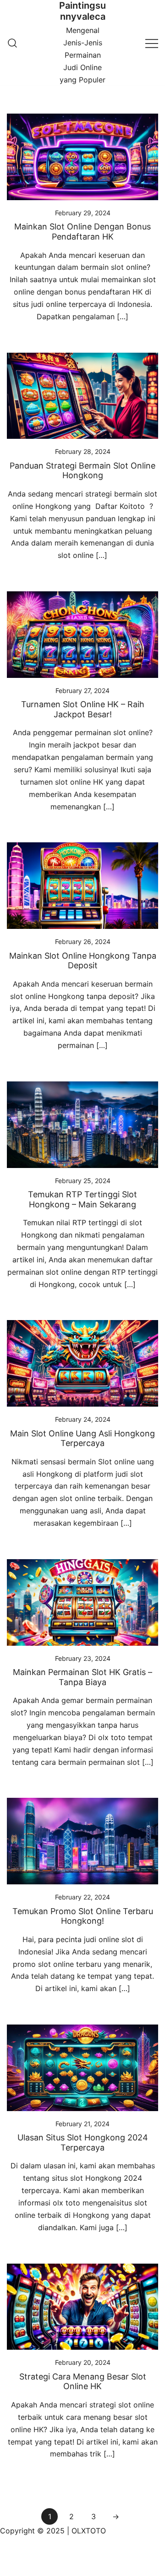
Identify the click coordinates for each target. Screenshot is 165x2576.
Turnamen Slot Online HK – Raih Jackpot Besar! (83, 709)
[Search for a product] (12, 43)
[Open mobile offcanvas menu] (152, 43)
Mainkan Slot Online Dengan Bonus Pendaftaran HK (82, 232)
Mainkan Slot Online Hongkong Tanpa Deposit (83, 961)
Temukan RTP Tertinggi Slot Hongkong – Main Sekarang (82, 1199)
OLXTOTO (89, 2531)
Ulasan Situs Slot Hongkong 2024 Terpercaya (83, 2142)
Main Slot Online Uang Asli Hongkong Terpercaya (82, 1438)
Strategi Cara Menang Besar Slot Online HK (83, 2382)
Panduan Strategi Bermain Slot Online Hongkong (82, 471)
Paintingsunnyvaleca (82, 11)
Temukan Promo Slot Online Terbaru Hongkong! (83, 1916)
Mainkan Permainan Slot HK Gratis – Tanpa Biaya (82, 1677)
